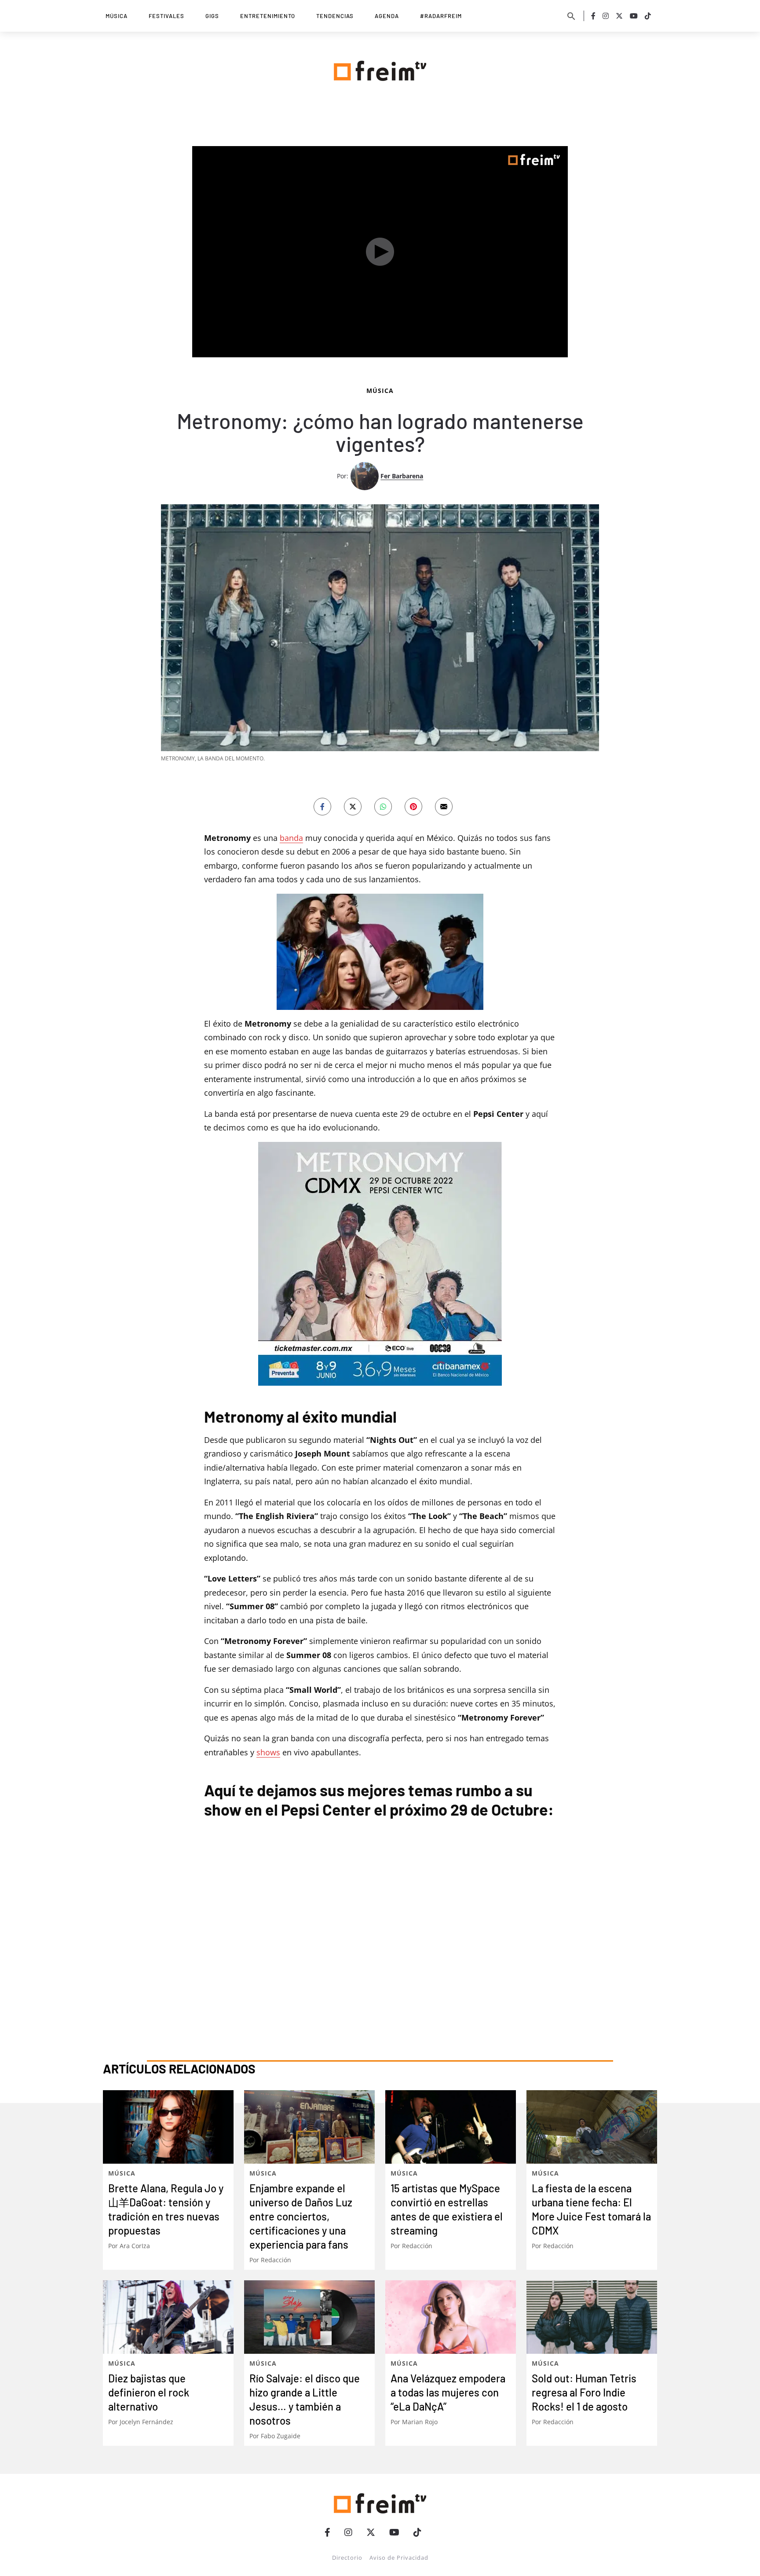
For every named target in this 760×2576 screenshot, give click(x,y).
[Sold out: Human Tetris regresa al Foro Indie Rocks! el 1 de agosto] (592, 2317)
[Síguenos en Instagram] (606, 16)
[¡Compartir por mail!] (444, 807)
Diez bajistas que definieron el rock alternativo (149, 2392)
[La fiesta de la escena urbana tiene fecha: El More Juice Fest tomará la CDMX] (592, 2127)
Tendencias (335, 16)
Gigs (212, 16)
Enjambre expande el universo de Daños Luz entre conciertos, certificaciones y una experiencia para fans (301, 2216)
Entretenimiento (268, 16)
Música (117, 16)
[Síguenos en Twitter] (619, 16)
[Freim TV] (380, 69)
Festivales (166, 16)
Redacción (276, 2260)
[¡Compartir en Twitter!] (353, 807)
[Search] (571, 16)
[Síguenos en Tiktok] (648, 16)
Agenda (387, 16)
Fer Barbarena (402, 476)
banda (291, 838)
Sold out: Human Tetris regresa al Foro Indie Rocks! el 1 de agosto (584, 2392)
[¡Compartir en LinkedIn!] (383, 807)
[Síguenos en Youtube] (634, 16)
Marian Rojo (420, 2422)
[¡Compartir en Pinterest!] (413, 807)
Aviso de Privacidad (399, 2558)
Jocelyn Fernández (146, 2422)
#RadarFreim (441, 16)
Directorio (347, 2558)
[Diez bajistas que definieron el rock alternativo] (168, 2317)
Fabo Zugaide (281, 2436)
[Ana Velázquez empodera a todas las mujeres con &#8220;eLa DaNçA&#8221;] (451, 2317)
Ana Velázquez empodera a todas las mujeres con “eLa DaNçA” (448, 2392)
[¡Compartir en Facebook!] (322, 807)
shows (268, 1752)
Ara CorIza (135, 2246)
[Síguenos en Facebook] (593, 16)
